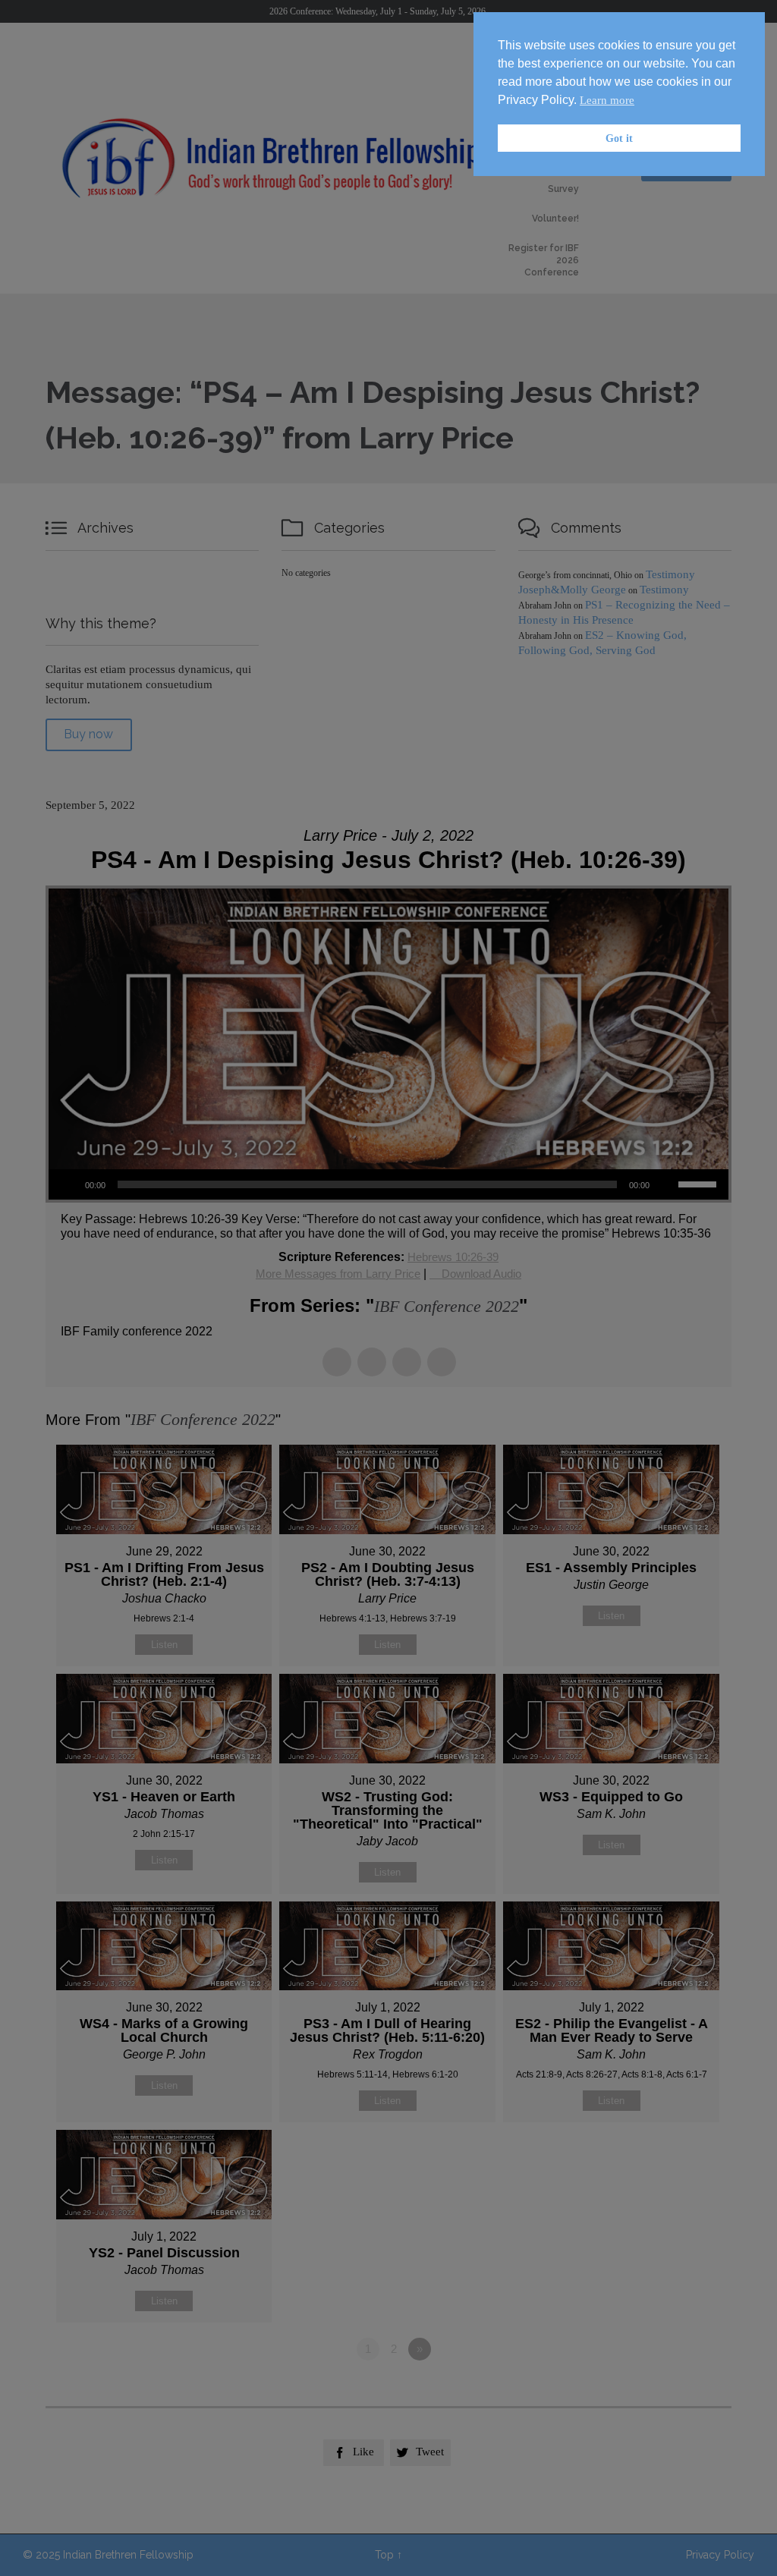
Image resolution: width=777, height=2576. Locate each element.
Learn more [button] (607, 100)
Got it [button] (619, 138)
